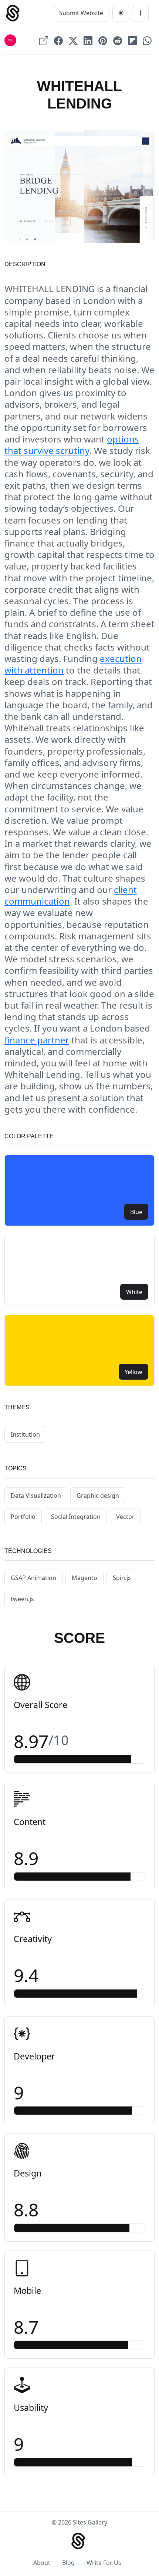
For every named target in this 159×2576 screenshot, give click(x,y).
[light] (121, 13)
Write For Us (104, 2563)
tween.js (22, 1599)
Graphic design (98, 1496)
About (42, 2563)
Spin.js (122, 1578)
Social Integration (76, 1517)
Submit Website (81, 13)
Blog (68, 2563)
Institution (25, 1434)
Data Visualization (36, 1496)
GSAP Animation (33, 1578)
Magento (84, 1578)
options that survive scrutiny (72, 445)
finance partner (37, 1040)
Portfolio (23, 1517)
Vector (125, 1517)
